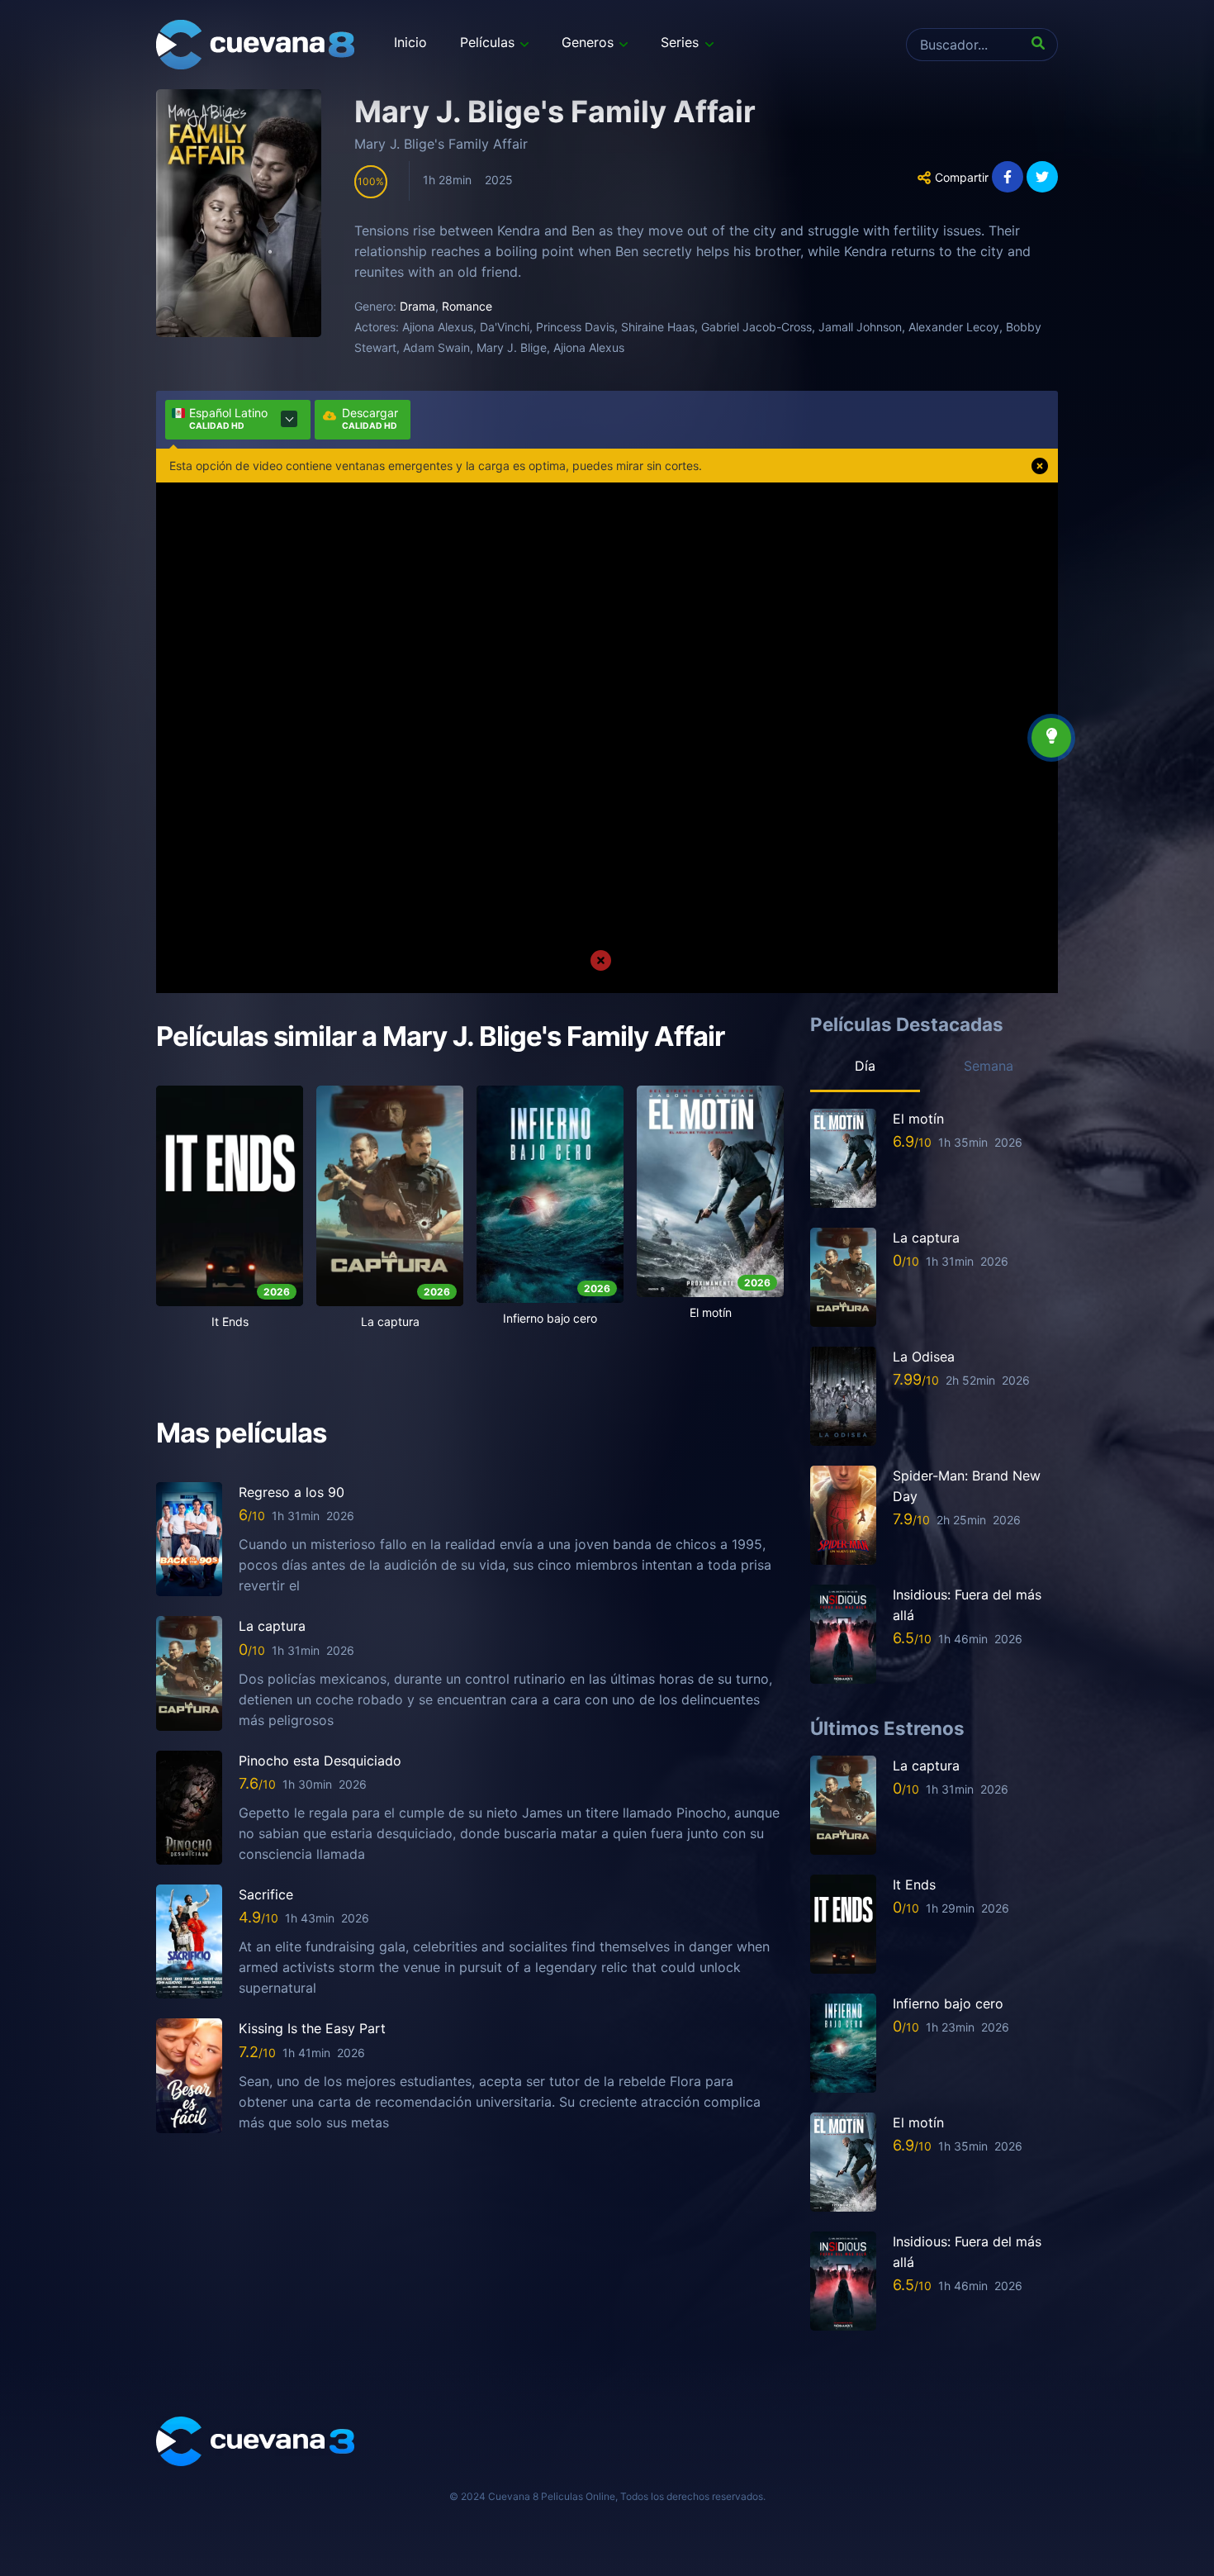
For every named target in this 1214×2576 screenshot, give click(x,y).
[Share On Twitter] (1042, 177)
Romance (467, 306)
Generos (588, 42)
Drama (417, 306)
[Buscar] (1041, 45)
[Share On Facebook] (1008, 177)
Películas (487, 42)
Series (680, 42)
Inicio (410, 42)
